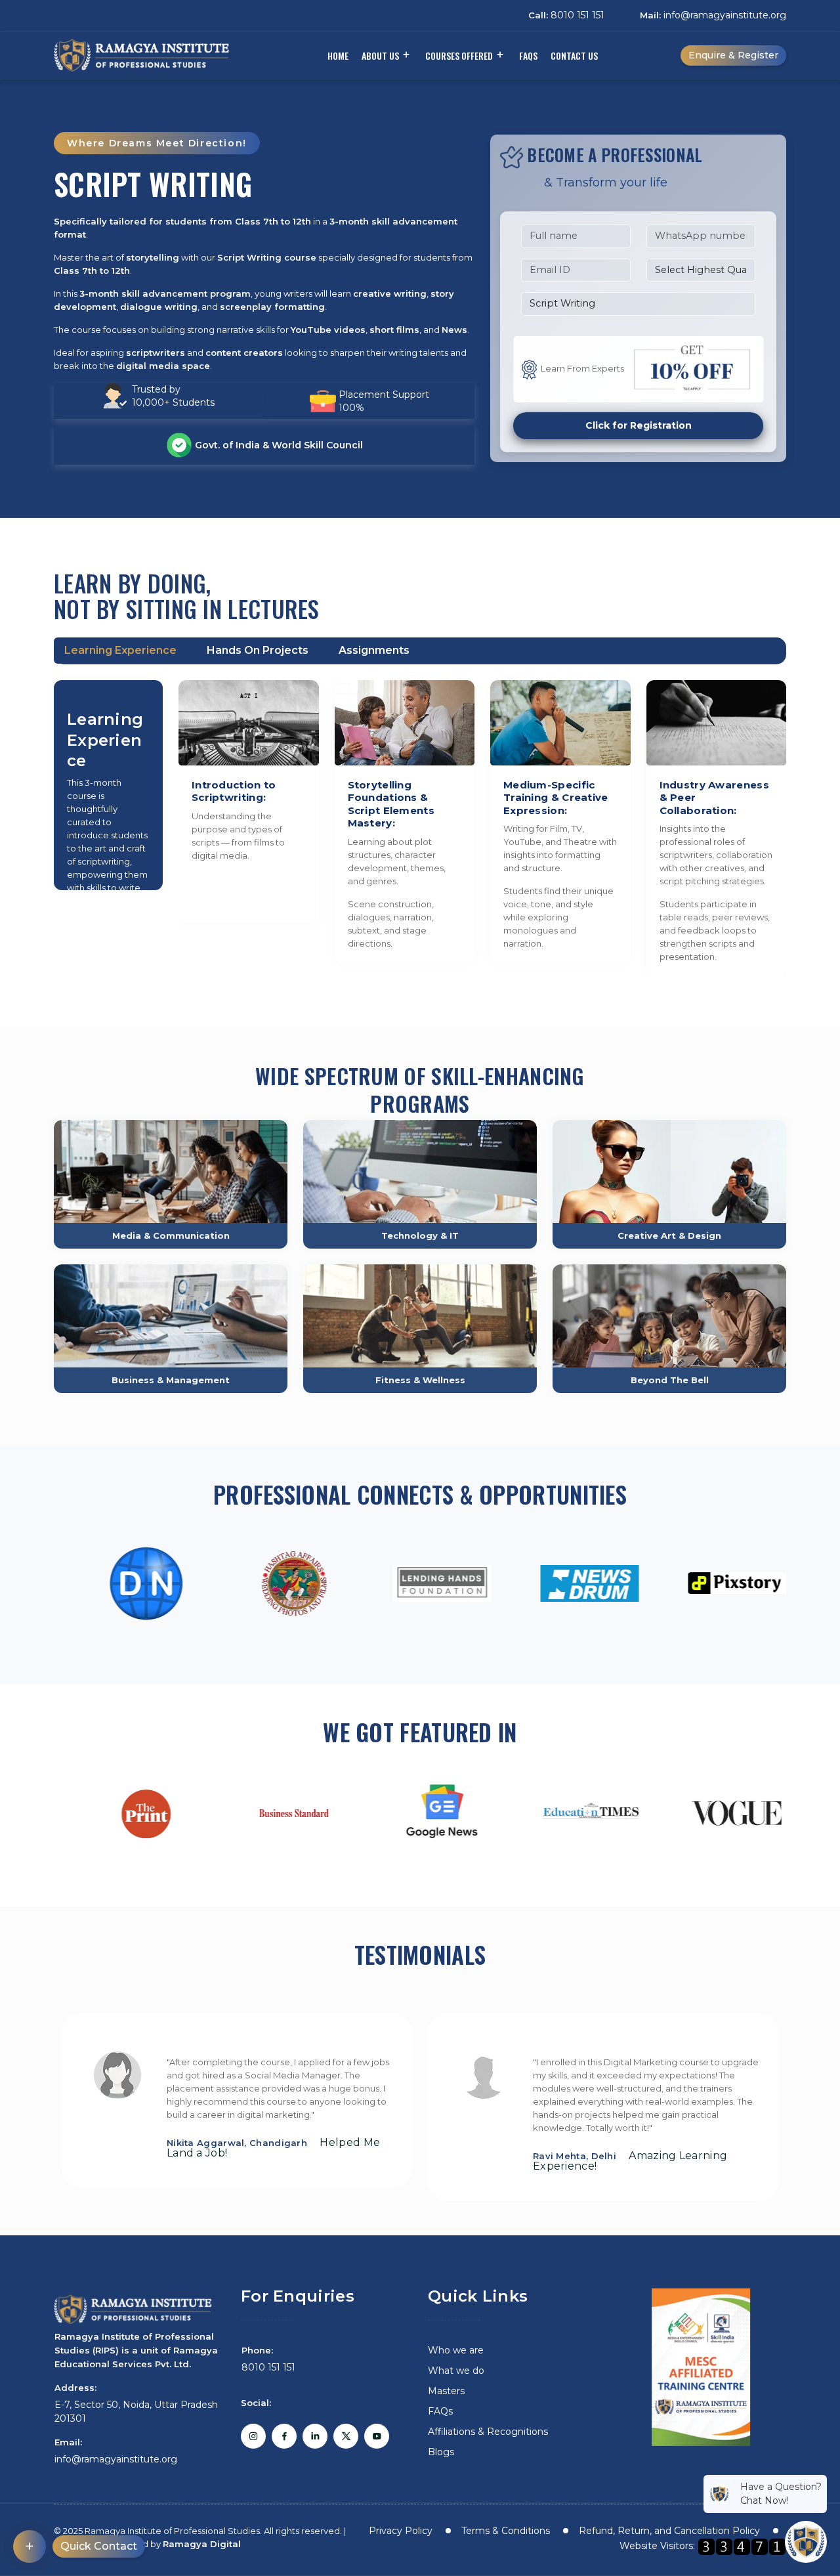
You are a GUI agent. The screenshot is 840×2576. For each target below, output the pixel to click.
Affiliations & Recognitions (488, 2432)
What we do (456, 2371)
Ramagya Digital (202, 2544)
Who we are (456, 2350)
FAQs (528, 55)
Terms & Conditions (506, 2531)
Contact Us (574, 55)
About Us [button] (380, 55)
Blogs (441, 2452)
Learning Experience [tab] (120, 650)
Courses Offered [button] (459, 55)
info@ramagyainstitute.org (713, 15)
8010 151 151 (566, 15)
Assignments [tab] (374, 650)
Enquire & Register (733, 55)
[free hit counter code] (742, 2546)
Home (338, 55)
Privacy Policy (401, 2531)
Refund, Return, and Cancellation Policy (669, 2531)
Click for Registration (639, 425)
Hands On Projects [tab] (258, 650)
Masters (446, 2391)
